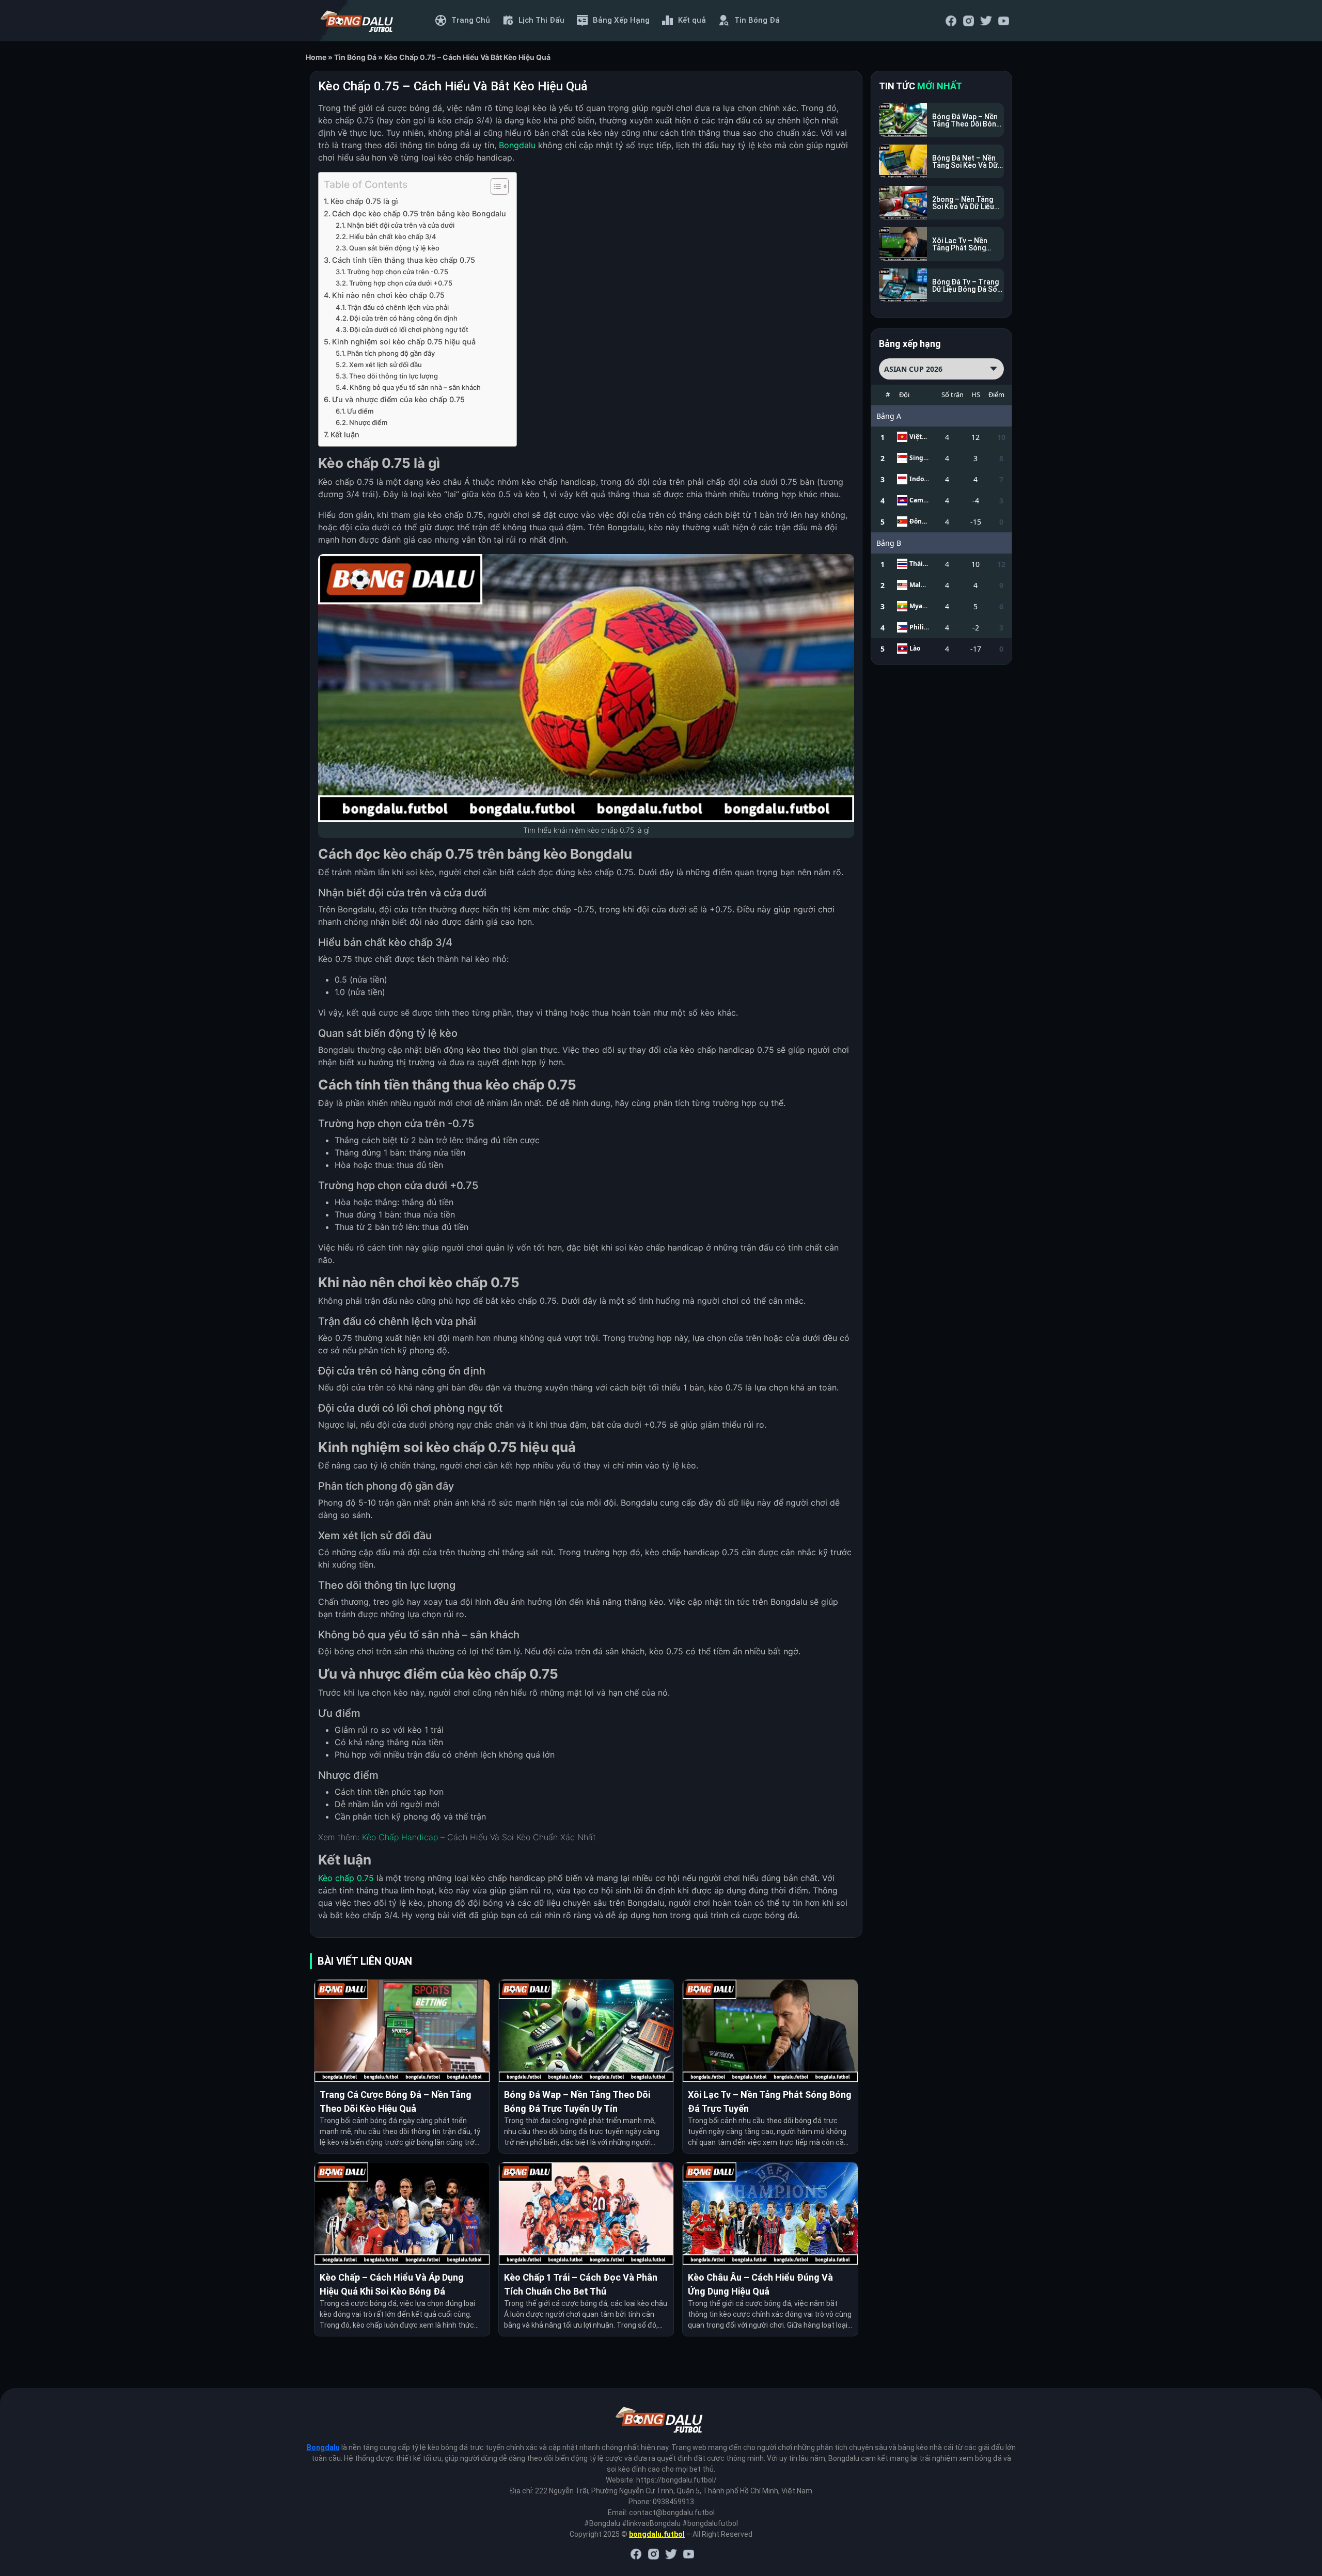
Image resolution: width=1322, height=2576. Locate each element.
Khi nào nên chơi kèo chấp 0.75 (388, 295)
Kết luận (345, 434)
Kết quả (692, 20)
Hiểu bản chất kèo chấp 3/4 (393, 236)
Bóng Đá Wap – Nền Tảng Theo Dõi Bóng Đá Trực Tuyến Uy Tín (577, 2101)
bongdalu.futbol (657, 2534)
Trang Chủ (471, 20)
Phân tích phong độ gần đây (391, 353)
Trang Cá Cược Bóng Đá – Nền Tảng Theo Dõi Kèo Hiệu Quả (396, 2101)
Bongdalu (323, 2447)
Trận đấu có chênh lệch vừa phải (398, 307)
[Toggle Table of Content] (494, 186)
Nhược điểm (368, 422)
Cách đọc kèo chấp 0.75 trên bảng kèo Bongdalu (419, 214)
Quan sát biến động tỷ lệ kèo (394, 248)
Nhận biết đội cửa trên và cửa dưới (401, 225)
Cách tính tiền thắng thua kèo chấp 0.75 (404, 260)
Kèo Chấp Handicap (400, 1837)
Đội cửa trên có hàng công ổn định (404, 318)
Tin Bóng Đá (757, 20)
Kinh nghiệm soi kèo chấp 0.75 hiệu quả (404, 342)
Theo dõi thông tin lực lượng (394, 376)
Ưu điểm (360, 411)
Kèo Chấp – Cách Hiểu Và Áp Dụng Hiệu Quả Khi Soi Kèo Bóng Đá (392, 2284)
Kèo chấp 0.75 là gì (364, 201)
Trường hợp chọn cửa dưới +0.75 (401, 283)
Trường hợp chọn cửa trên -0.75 (398, 272)
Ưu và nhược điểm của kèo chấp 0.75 (398, 399)
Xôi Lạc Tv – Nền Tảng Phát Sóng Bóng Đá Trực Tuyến (770, 2101)
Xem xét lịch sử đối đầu (385, 365)
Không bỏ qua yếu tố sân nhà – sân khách (415, 387)
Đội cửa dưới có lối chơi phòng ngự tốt (409, 329)
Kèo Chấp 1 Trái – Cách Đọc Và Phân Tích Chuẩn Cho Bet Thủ (581, 2284)
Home (316, 57)
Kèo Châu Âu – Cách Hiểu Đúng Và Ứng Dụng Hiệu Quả (760, 2284)
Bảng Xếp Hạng (621, 20)
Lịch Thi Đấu (541, 20)
